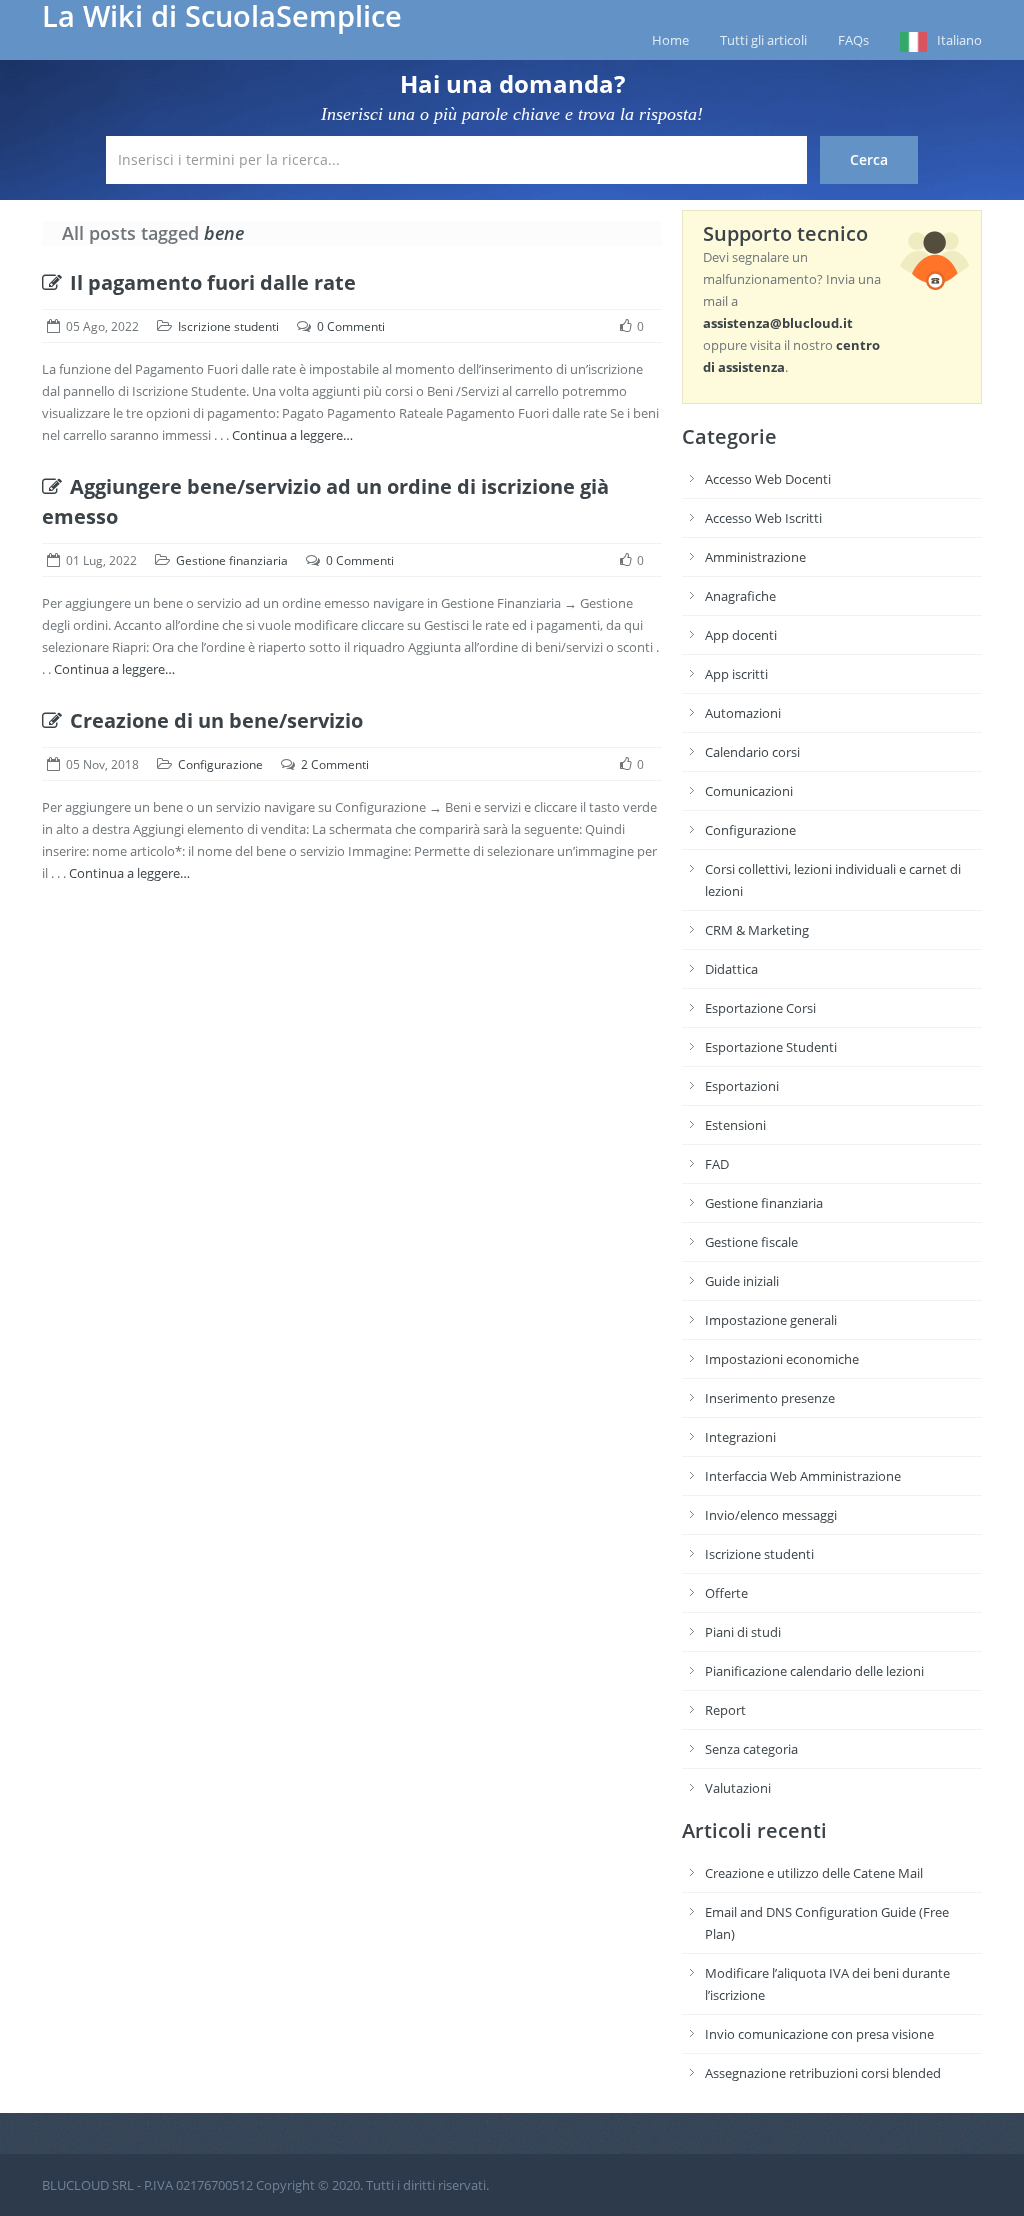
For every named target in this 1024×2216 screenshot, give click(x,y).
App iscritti (736, 674)
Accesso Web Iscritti (763, 518)
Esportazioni (742, 1086)
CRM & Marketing (757, 930)
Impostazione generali (771, 1320)
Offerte (726, 1593)
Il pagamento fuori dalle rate (213, 282)
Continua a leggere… (292, 435)
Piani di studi (743, 1632)
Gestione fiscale (751, 1242)
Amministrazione (755, 557)
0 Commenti (351, 326)
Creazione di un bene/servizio (216, 720)
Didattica (731, 969)
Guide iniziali (742, 1281)
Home (670, 40)
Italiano (959, 40)
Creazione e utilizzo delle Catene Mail (814, 1873)
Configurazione (220, 764)
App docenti (741, 635)
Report (725, 1710)
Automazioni (743, 713)
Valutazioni (738, 1788)
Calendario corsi (752, 752)
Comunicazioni (749, 791)
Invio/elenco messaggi (771, 1515)
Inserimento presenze (770, 1398)
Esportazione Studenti (771, 1047)
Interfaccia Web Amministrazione (803, 1476)
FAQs (853, 40)
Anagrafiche (740, 596)
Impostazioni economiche (782, 1359)
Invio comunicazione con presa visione (819, 2034)
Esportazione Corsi (760, 1008)
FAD (717, 1164)
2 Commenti (335, 764)
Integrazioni (740, 1437)
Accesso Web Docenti (768, 479)
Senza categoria (751, 1749)
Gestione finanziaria (232, 560)
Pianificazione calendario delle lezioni (814, 1671)
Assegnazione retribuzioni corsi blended (823, 2073)
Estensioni (735, 1125)
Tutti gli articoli (763, 40)
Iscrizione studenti (228, 326)
